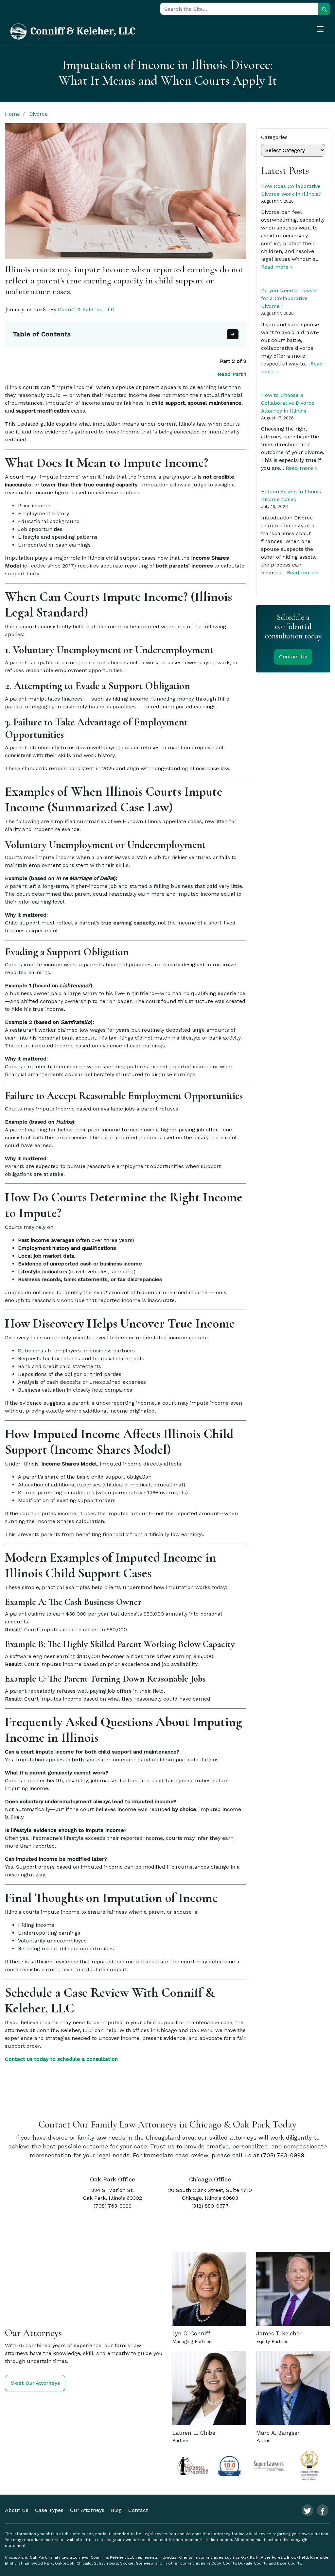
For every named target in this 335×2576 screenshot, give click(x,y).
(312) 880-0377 (210, 2205)
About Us (17, 2510)
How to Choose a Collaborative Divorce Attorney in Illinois (288, 403)
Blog (116, 2510)
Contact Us (293, 657)
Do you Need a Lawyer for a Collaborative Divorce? (289, 298)
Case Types (49, 2510)
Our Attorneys (87, 2510)
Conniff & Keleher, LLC (86, 309)
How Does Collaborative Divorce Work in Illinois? (291, 190)
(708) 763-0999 (283, 2155)
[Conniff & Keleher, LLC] (73, 31)
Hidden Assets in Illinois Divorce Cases (291, 495)
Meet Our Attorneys (35, 2383)
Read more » (277, 267)
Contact (138, 2510)
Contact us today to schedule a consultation (61, 2059)
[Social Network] (308, 2510)
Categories (274, 137)
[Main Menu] (324, 30)
